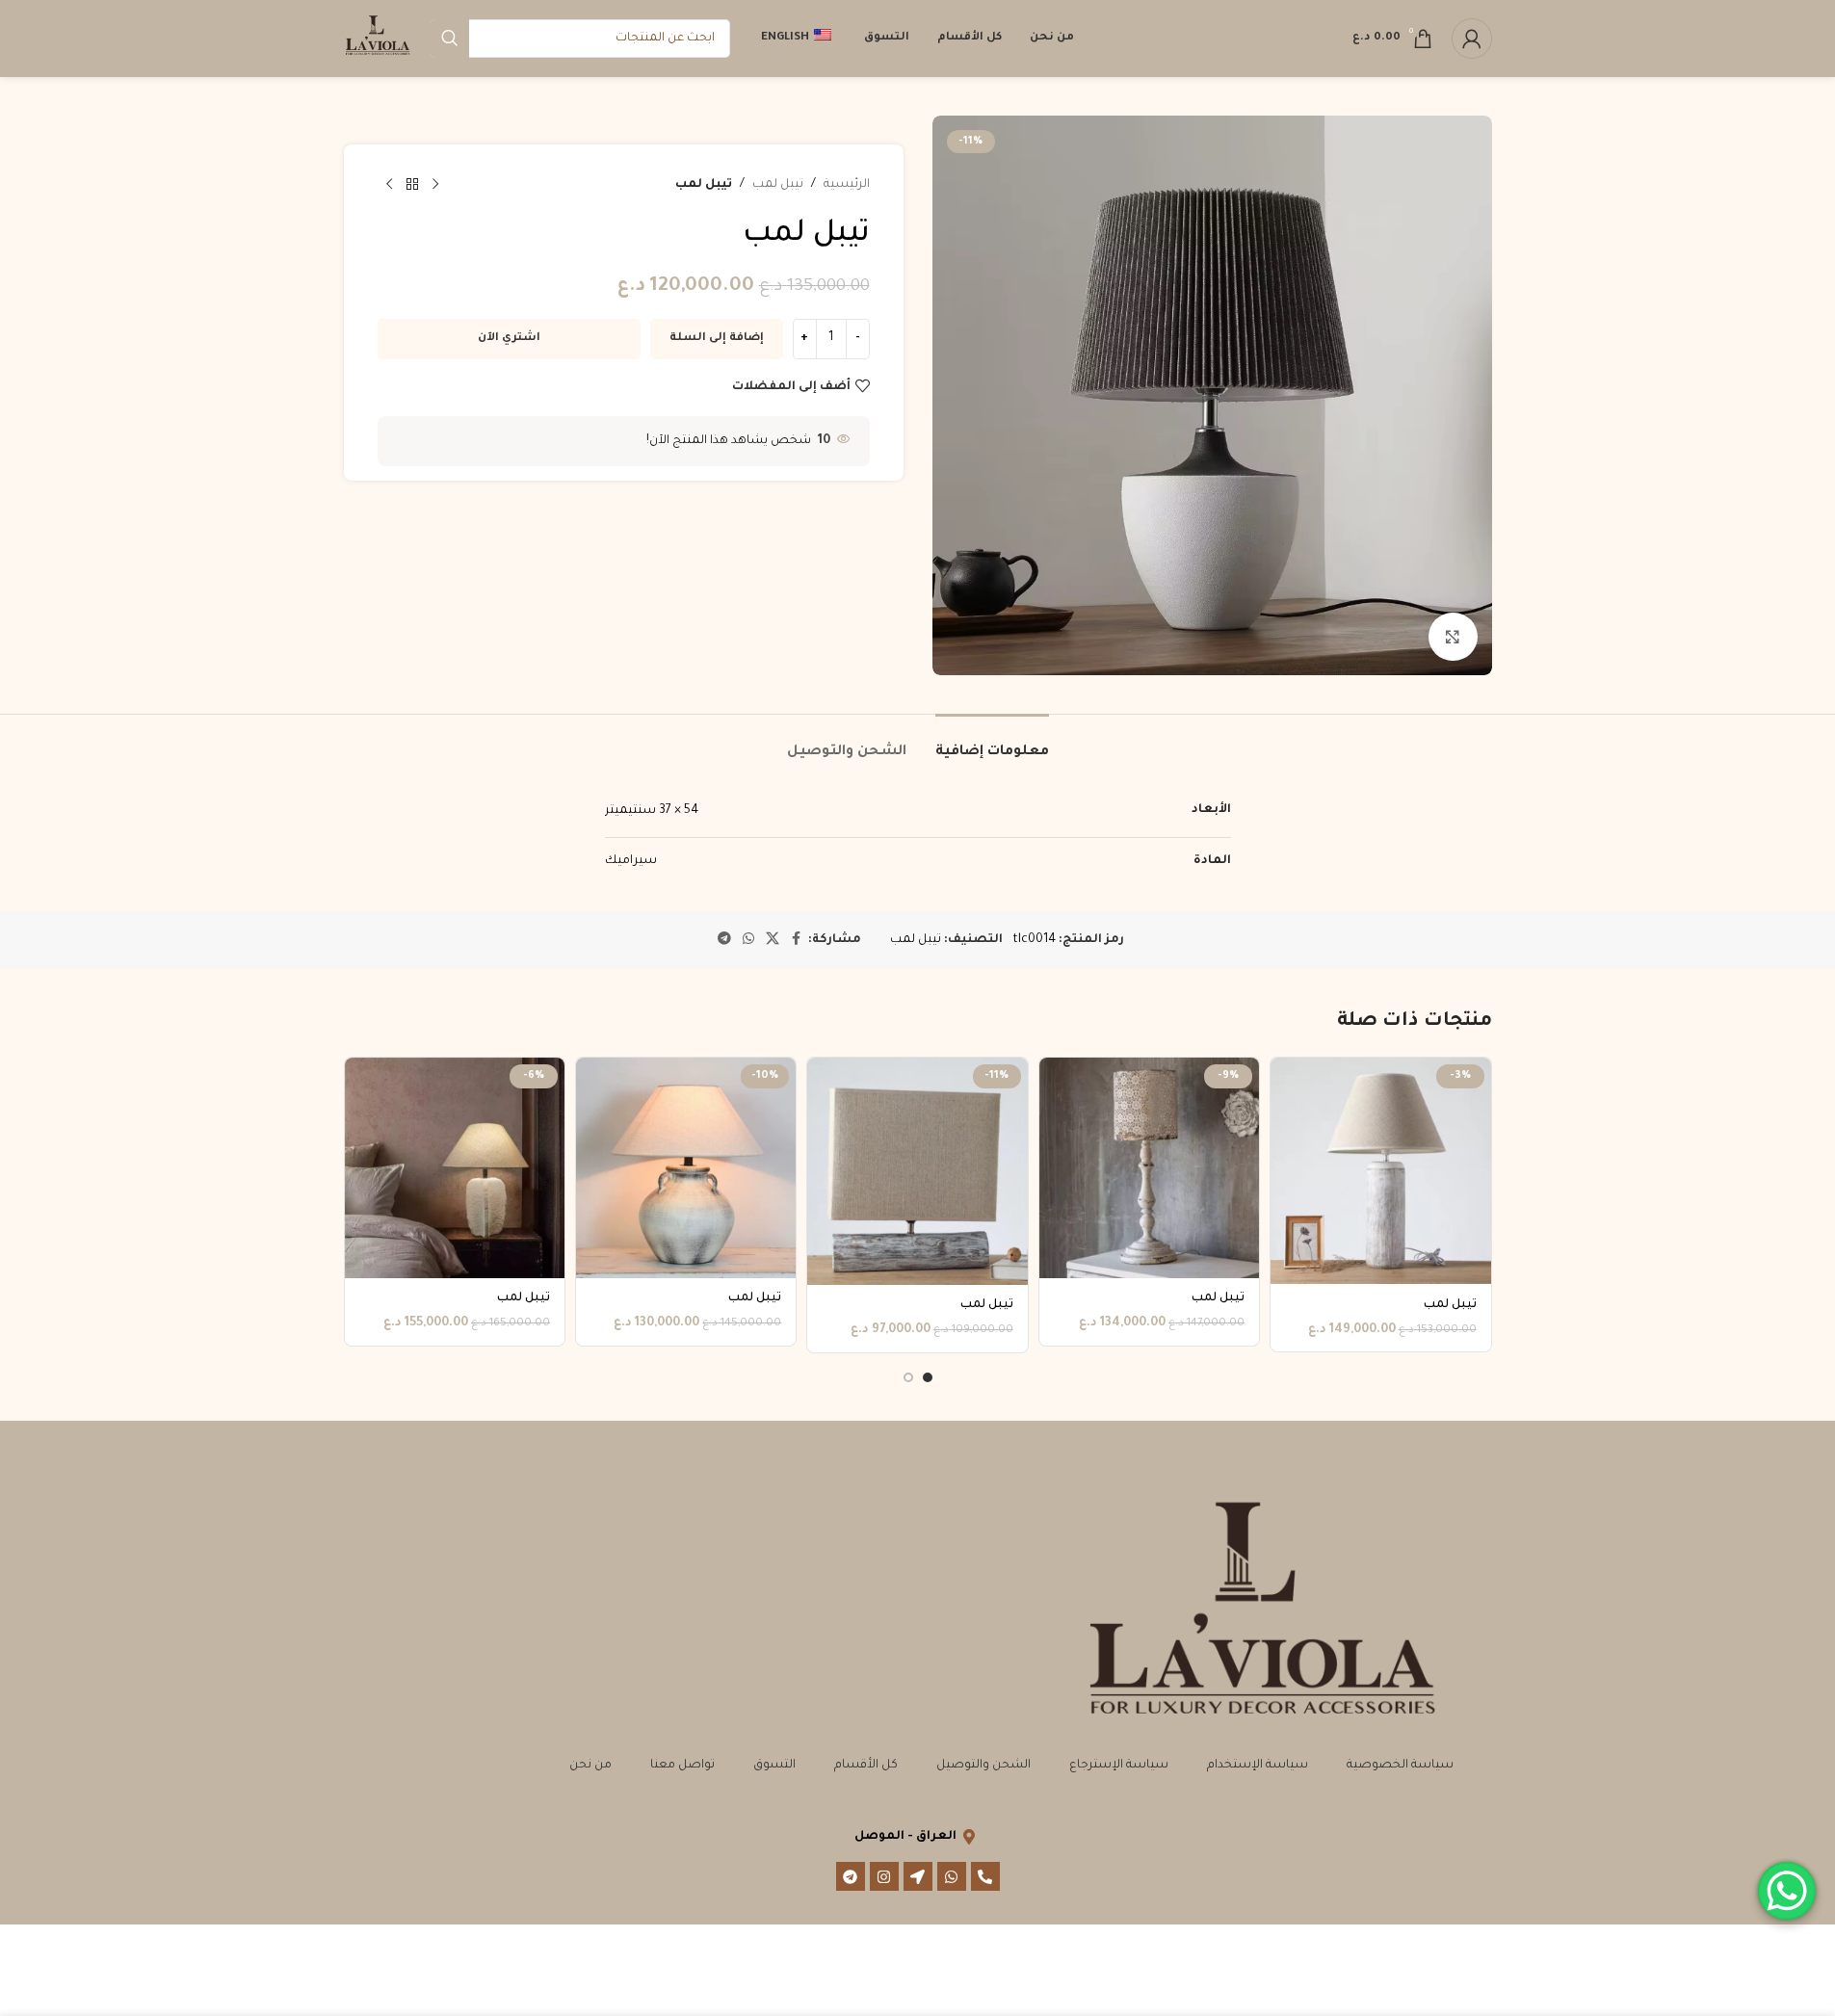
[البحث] (450, 39)
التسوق (774, 1766)
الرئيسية (847, 185)
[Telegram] (851, 1876)
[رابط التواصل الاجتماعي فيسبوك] (797, 940)
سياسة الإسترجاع (1119, 1766)
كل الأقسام (866, 1766)
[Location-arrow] (918, 1876)
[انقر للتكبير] (1453, 637)
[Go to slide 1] (928, 1377)
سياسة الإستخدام (1258, 1766)
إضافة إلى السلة (717, 339)
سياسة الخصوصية (1400, 1766)
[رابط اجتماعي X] (773, 940)
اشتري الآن (509, 339)
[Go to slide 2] (908, 1377)
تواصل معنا (682, 1766)
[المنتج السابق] (435, 185)
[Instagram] (884, 1876)
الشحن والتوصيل (983, 1766)
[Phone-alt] (985, 1876)
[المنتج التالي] (389, 185)
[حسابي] (1472, 39)
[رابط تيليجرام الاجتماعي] (724, 940)
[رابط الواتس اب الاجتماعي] (748, 940)
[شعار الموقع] (378, 39)
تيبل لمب (778, 185)
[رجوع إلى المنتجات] (412, 185)
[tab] (992, 743)
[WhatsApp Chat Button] (1787, 1891)
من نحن (590, 1766)
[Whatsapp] (952, 1876)
